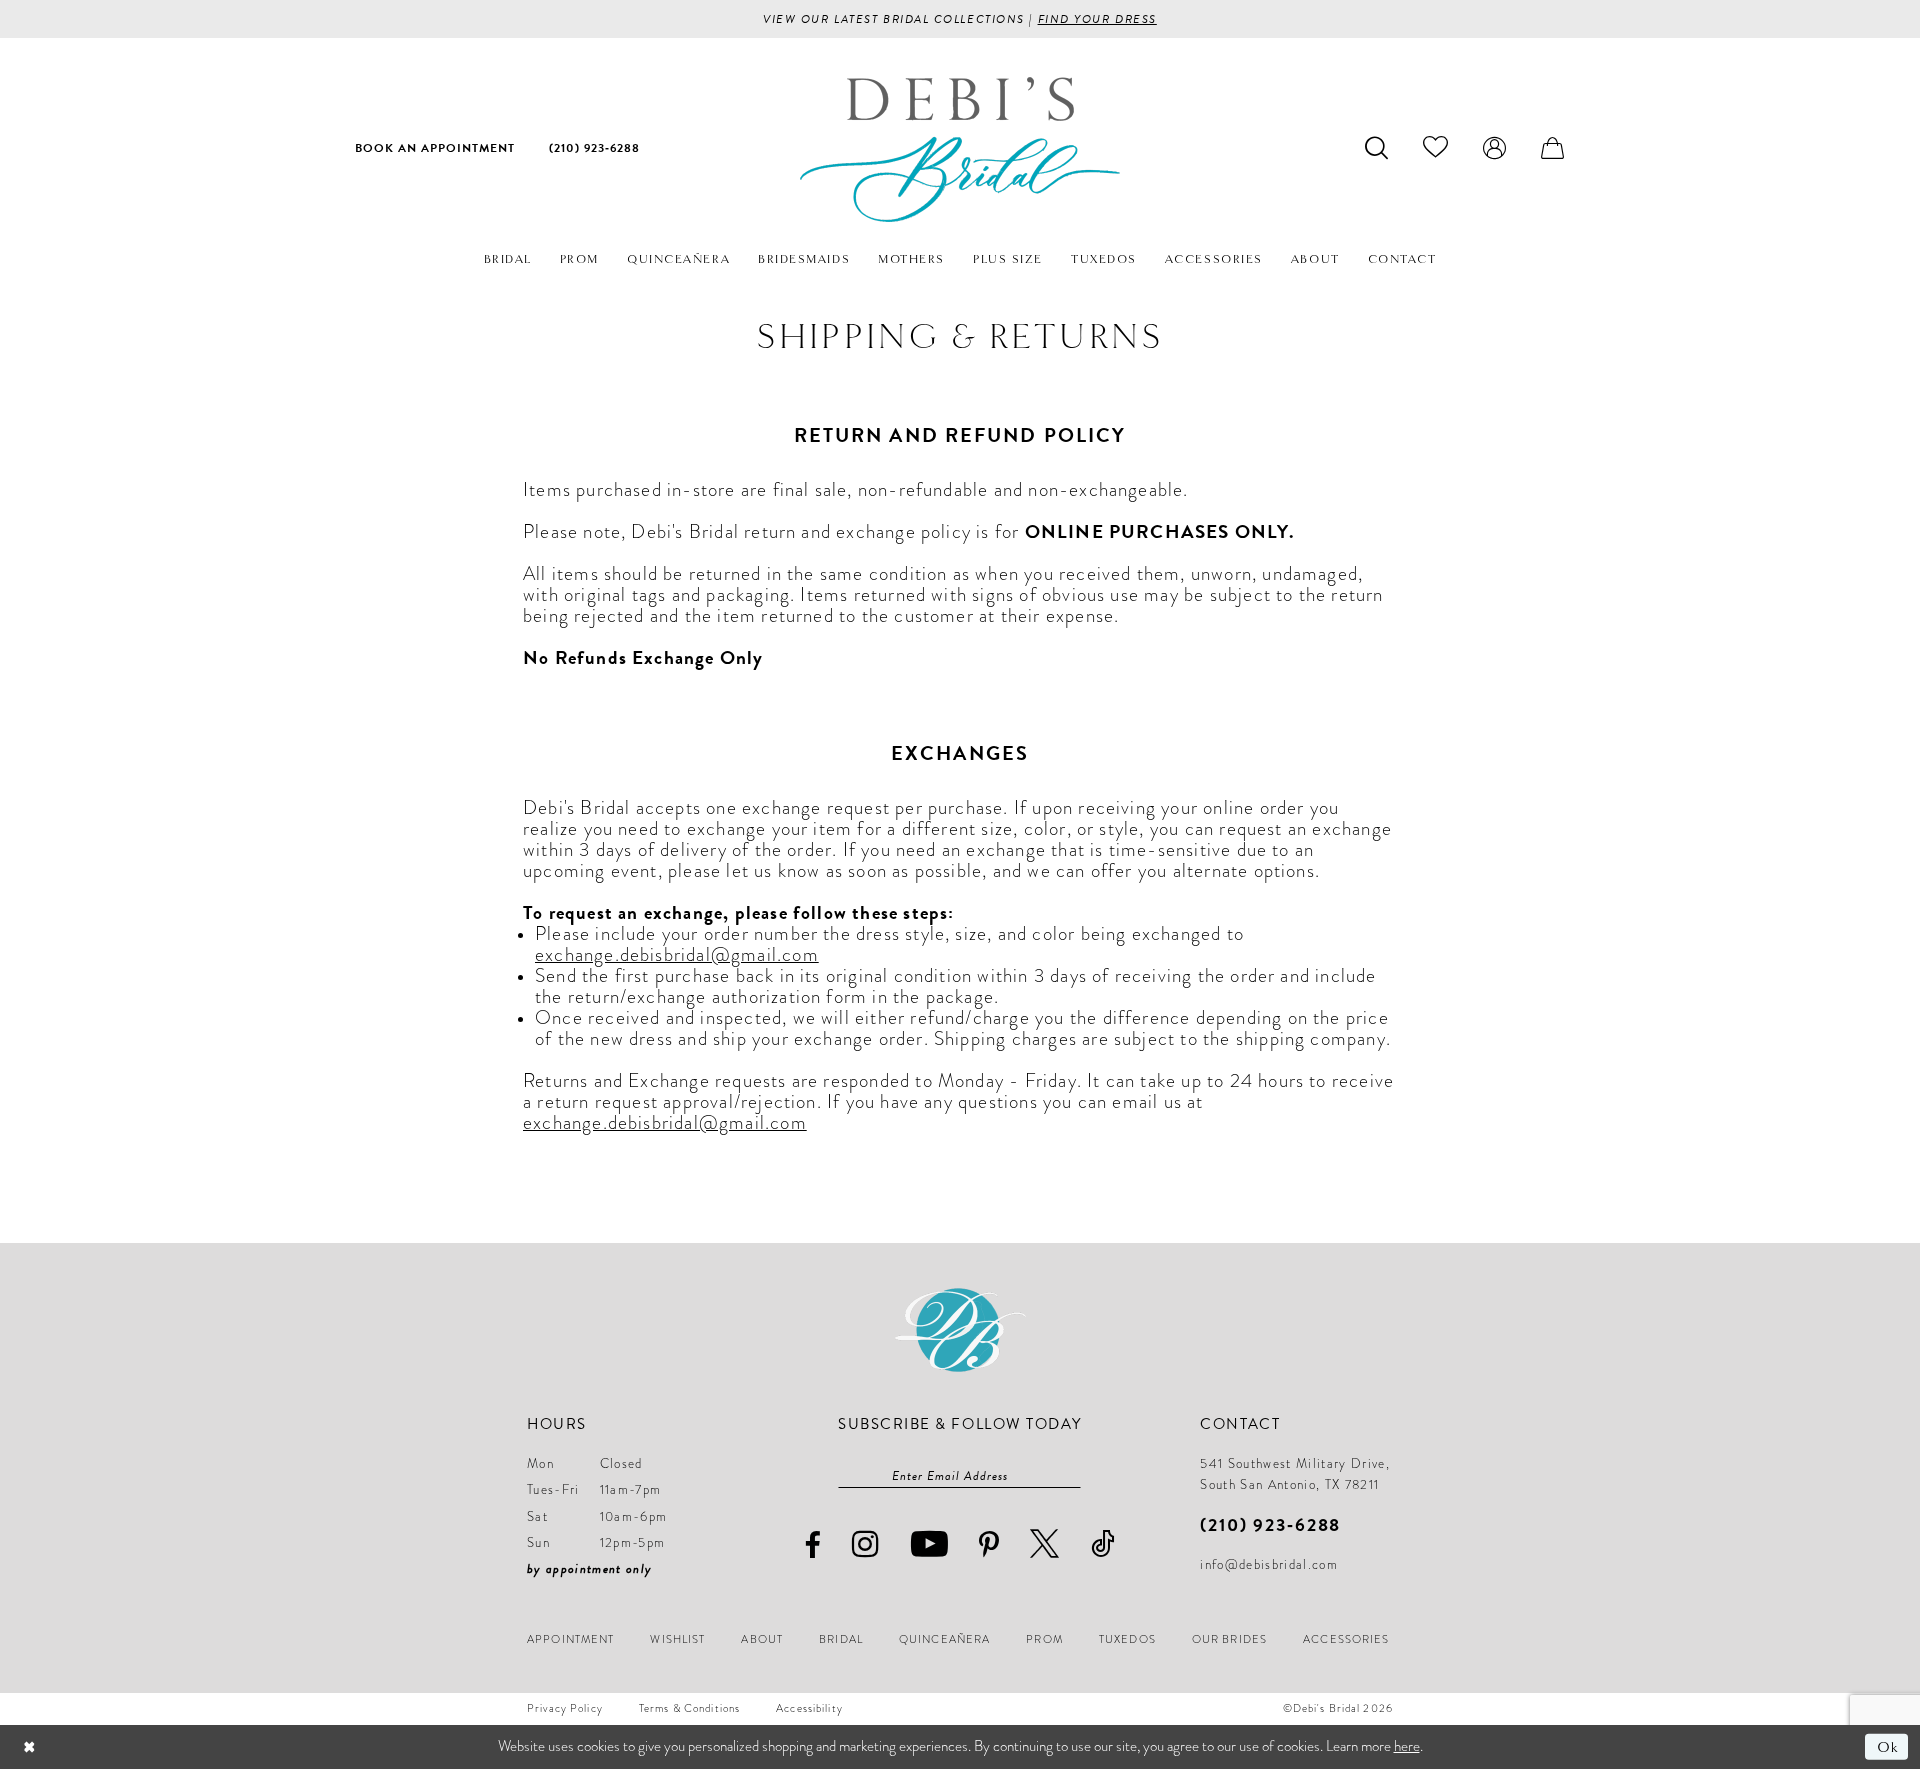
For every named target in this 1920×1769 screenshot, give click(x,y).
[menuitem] (435, 147)
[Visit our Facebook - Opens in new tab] (813, 1545)
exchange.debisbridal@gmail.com (677, 954)
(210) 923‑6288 (1270, 1524)
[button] (1495, 147)
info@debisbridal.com (1269, 1565)
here (1407, 1746)
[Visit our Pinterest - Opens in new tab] (989, 1545)
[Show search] (1377, 147)
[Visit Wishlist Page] (1436, 147)
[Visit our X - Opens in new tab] (1045, 1543)
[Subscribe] (1071, 1476)
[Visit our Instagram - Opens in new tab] (866, 1543)
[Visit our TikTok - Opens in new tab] (1103, 1543)
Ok (1887, 1747)
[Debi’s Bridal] (960, 149)
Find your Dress (1097, 19)
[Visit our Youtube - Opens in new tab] (930, 1543)
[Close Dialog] (29, 1746)
